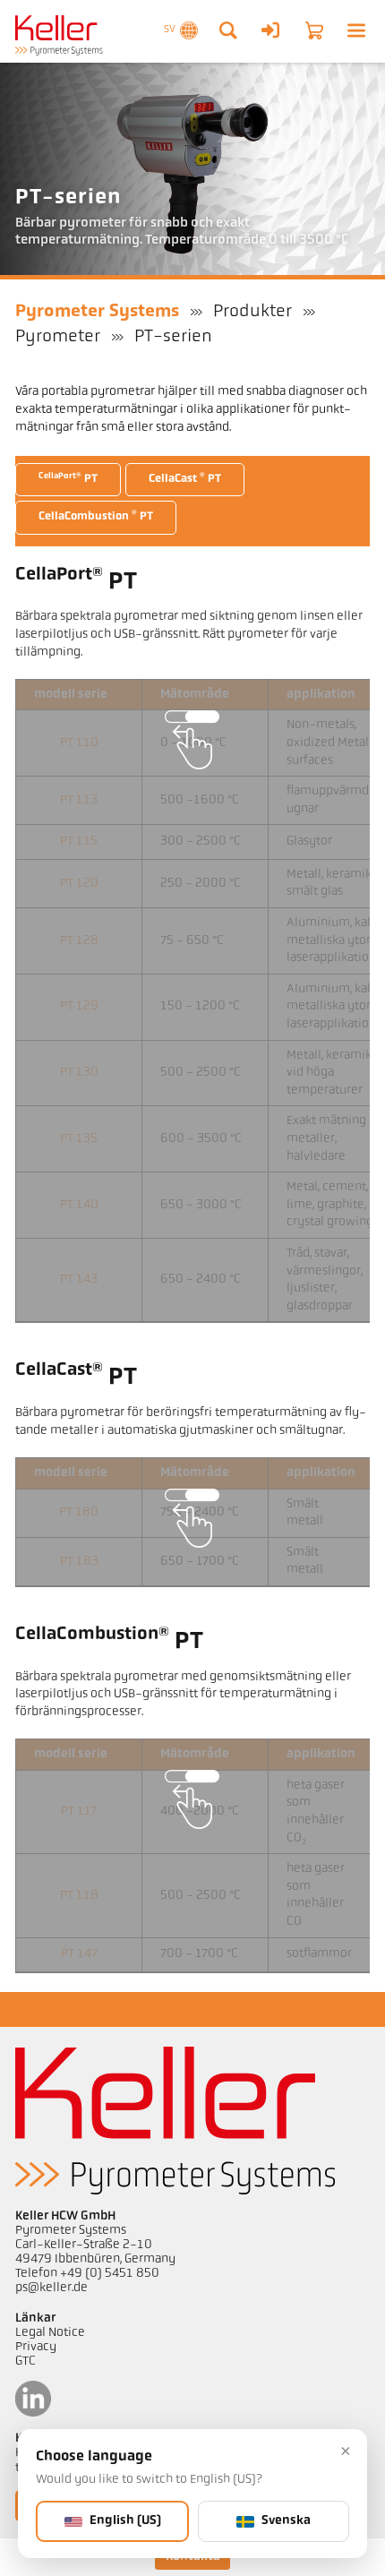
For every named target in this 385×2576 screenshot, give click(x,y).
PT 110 (79, 743)
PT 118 (79, 1896)
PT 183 (79, 1562)
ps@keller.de (51, 2288)
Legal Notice (50, 2333)
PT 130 (79, 1073)
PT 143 (79, 1279)
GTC (26, 2361)
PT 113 (79, 800)
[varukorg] (314, 30)
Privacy (36, 2347)
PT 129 (79, 1006)
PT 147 (79, 1954)
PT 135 (79, 1139)
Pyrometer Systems (97, 312)
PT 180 (79, 1512)
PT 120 (79, 884)
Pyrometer (58, 337)
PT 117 (79, 1812)
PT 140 (79, 1205)
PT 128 (79, 941)
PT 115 (79, 841)
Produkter (252, 312)
